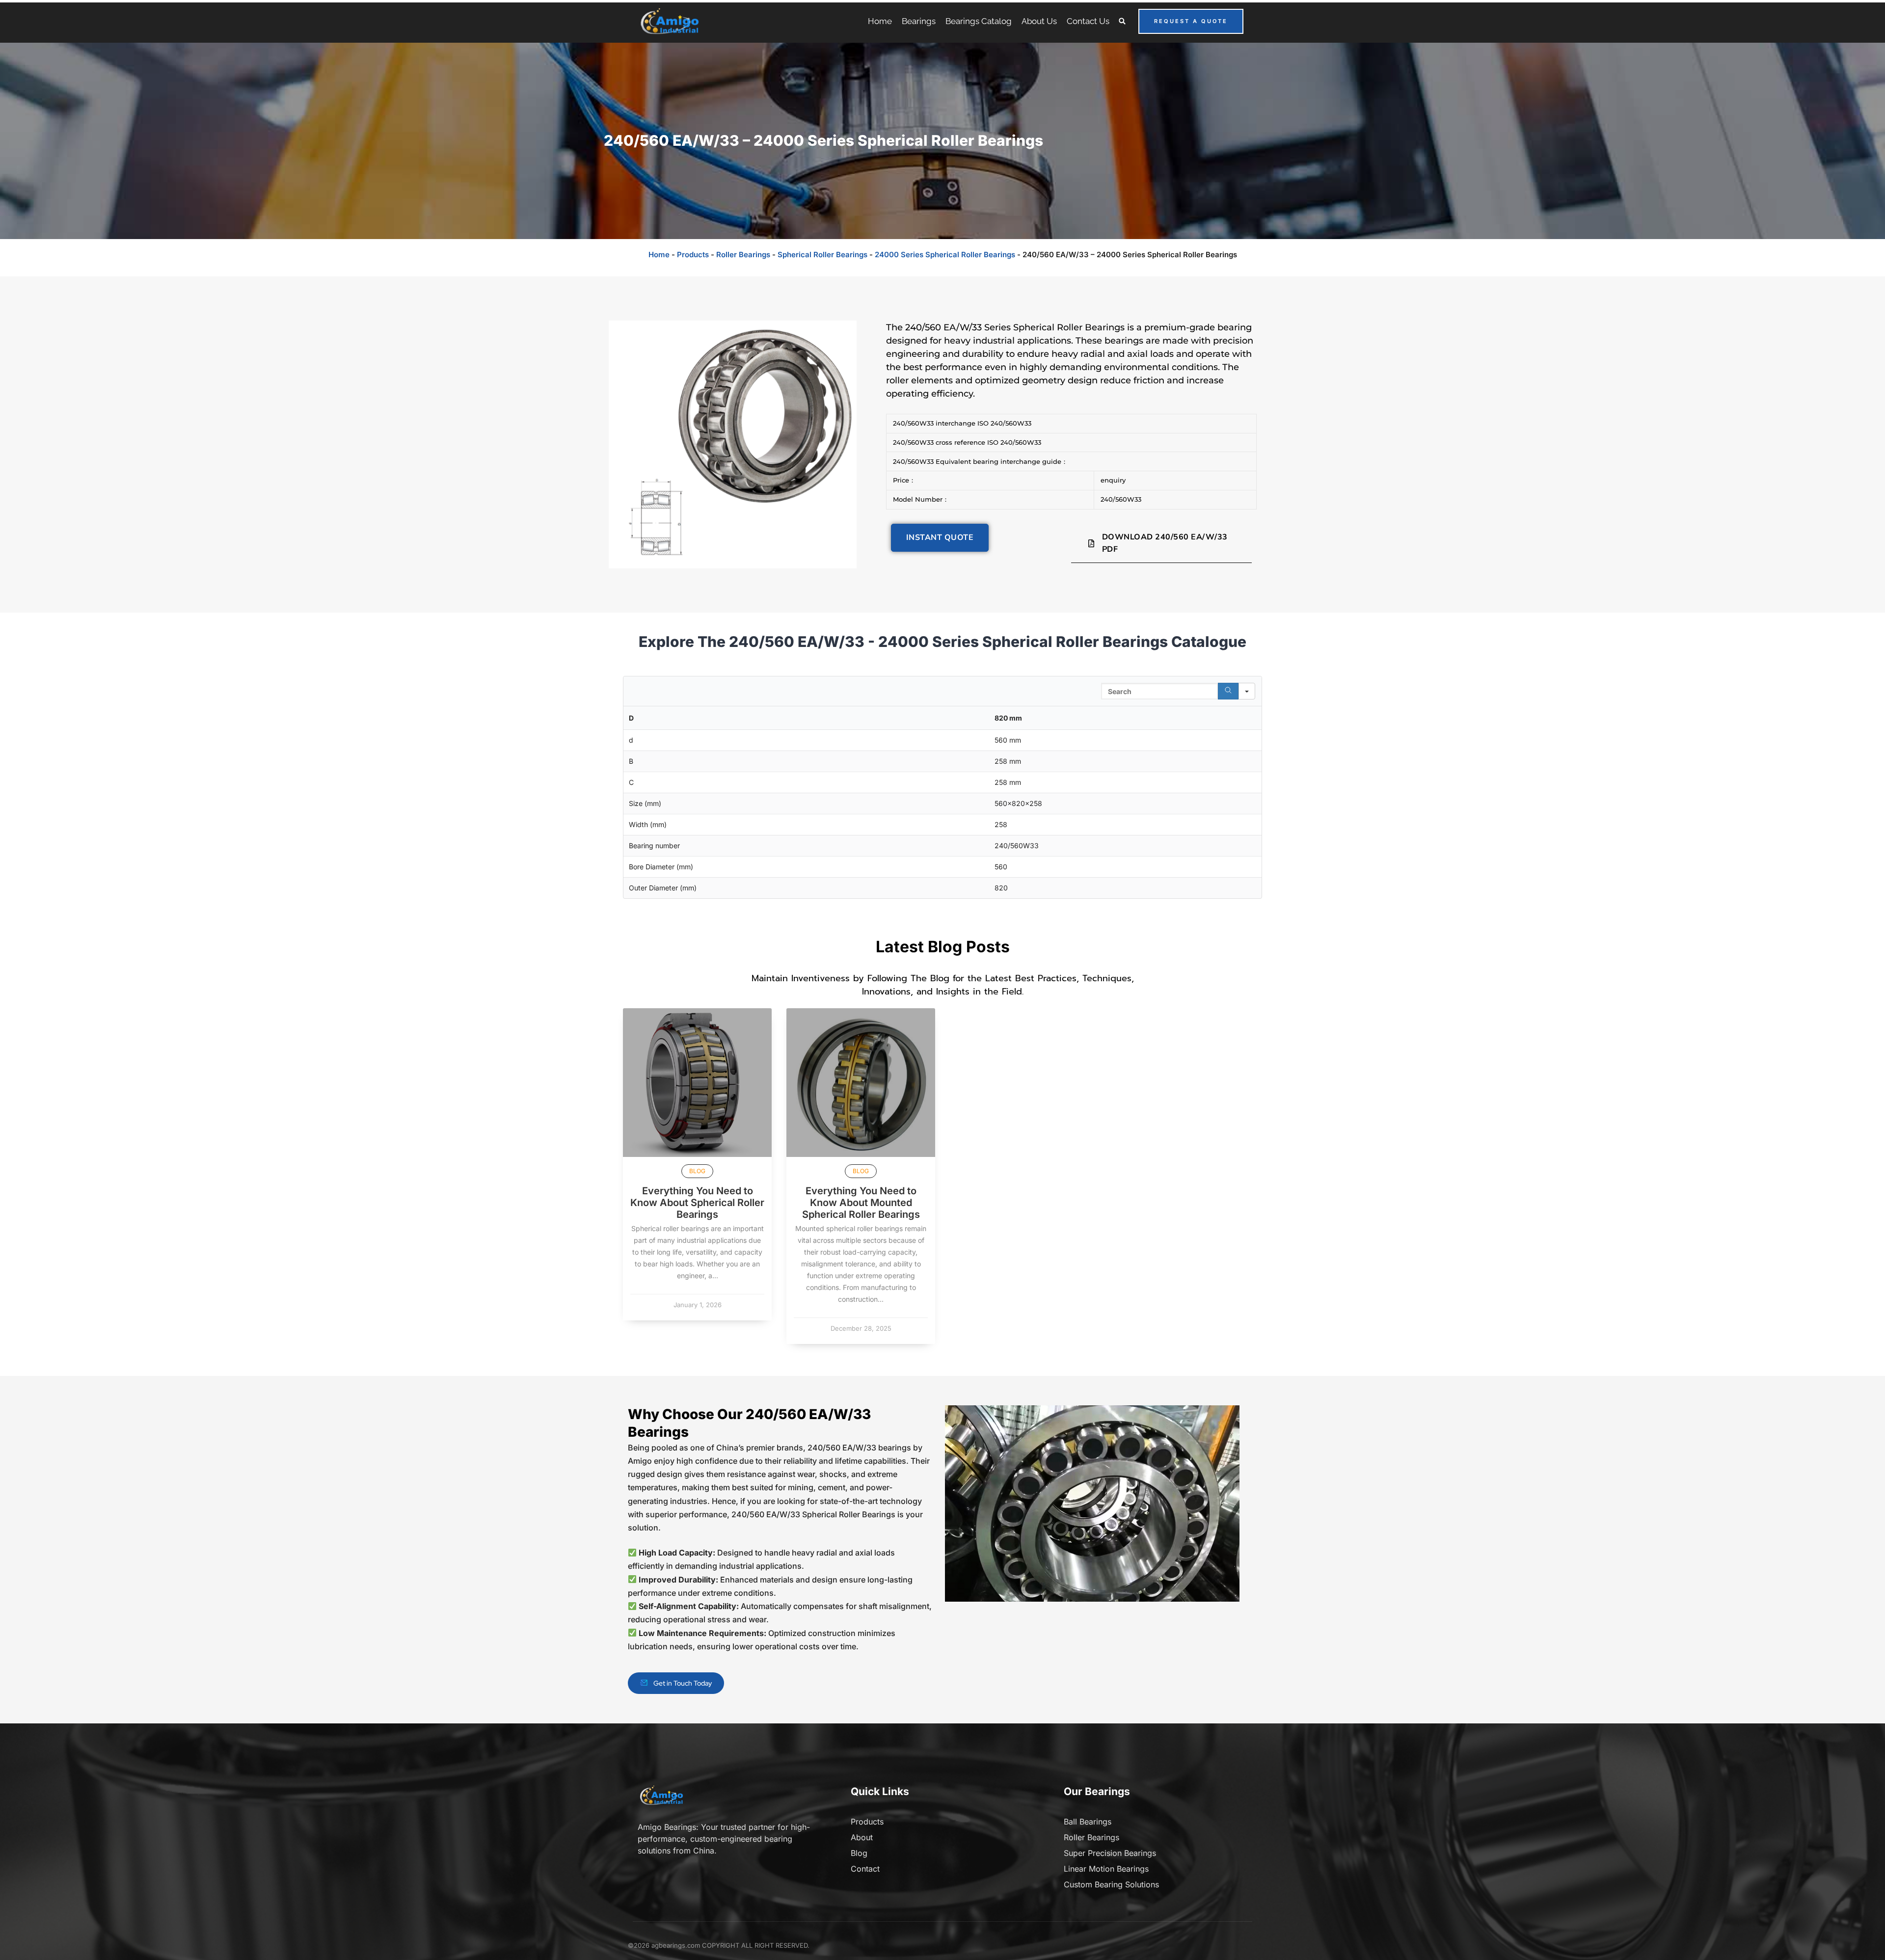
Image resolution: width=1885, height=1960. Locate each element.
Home (659, 255)
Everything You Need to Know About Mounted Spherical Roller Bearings (861, 1203)
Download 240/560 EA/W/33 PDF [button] (1165, 543)
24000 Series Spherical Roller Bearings (945, 255)
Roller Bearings (743, 255)
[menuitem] (880, 21)
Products (693, 255)
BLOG (697, 1171)
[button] (1122, 21)
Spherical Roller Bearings (822, 255)
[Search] (1228, 691)
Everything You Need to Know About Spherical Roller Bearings (697, 1203)
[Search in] (1247, 691)
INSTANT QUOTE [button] (940, 537)
